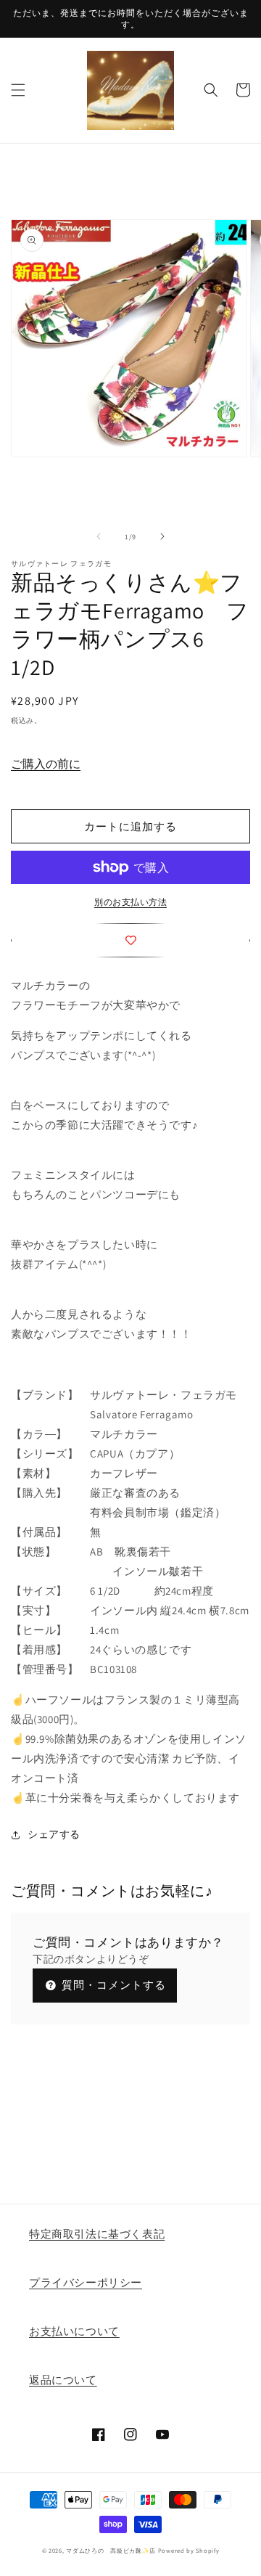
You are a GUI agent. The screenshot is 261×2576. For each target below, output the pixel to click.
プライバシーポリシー (86, 2282)
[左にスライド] (99, 536)
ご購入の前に (46, 764)
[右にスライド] (162, 536)
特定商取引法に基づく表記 (97, 2234)
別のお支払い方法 (130, 902)
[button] (18, 90)
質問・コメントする (112, 1985)
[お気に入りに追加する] (130, 940)
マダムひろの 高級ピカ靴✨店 (111, 2550)
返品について (63, 2380)
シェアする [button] (54, 1834)
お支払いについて (74, 2331)
